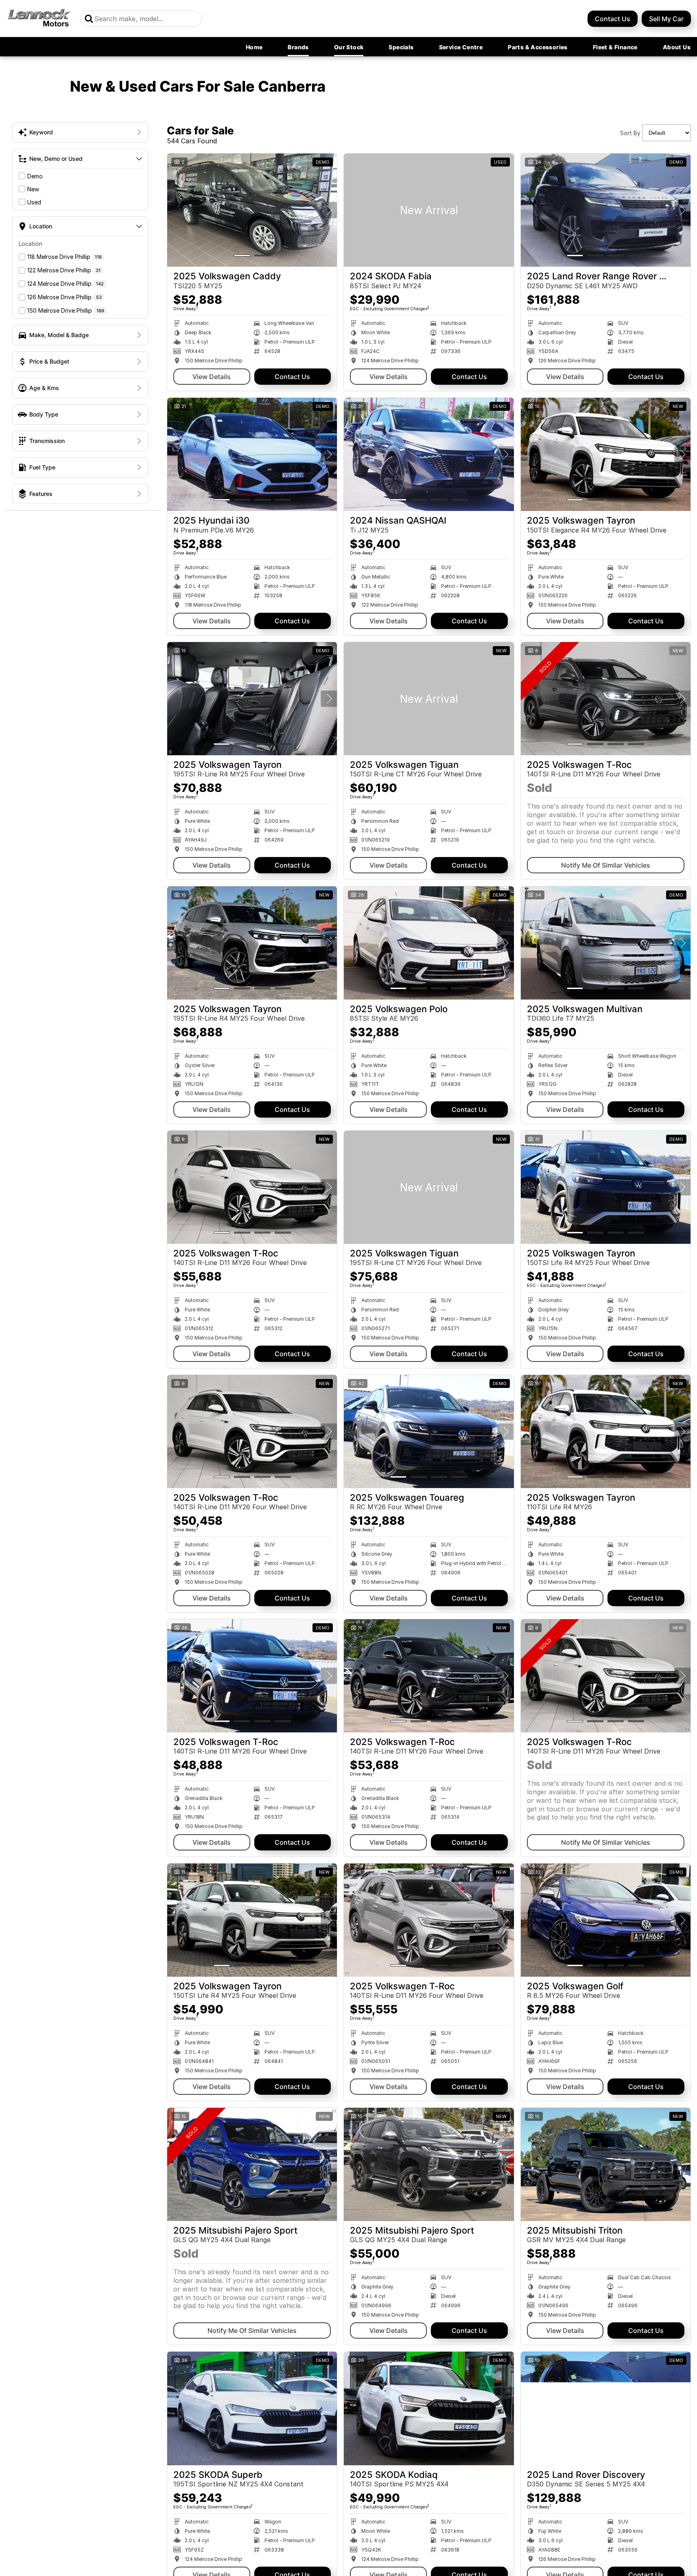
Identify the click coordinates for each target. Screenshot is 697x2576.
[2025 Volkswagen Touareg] (429, 1432)
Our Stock (349, 47)
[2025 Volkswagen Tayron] (606, 454)
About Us (677, 47)
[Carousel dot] (242, 255)
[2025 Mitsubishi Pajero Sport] (252, 2164)
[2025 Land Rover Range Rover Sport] (606, 210)
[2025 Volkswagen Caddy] (252, 210)
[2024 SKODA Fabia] (429, 210)
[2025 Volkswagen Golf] (606, 1920)
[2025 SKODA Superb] (252, 2408)
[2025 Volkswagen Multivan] (606, 943)
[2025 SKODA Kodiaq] (429, 2408)
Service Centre (461, 47)
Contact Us (613, 19)
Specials (401, 47)
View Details (212, 377)
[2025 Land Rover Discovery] (606, 2408)
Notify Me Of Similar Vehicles (606, 865)
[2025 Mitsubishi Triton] (606, 2164)
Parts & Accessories (538, 47)
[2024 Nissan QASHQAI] (429, 454)
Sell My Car (666, 19)
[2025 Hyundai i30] (252, 454)
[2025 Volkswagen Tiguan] (429, 699)
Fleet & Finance (615, 47)
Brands (298, 47)
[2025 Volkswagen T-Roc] (606, 699)
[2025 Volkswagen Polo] (429, 943)
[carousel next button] (329, 210)
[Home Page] (39, 19)
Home (254, 47)
